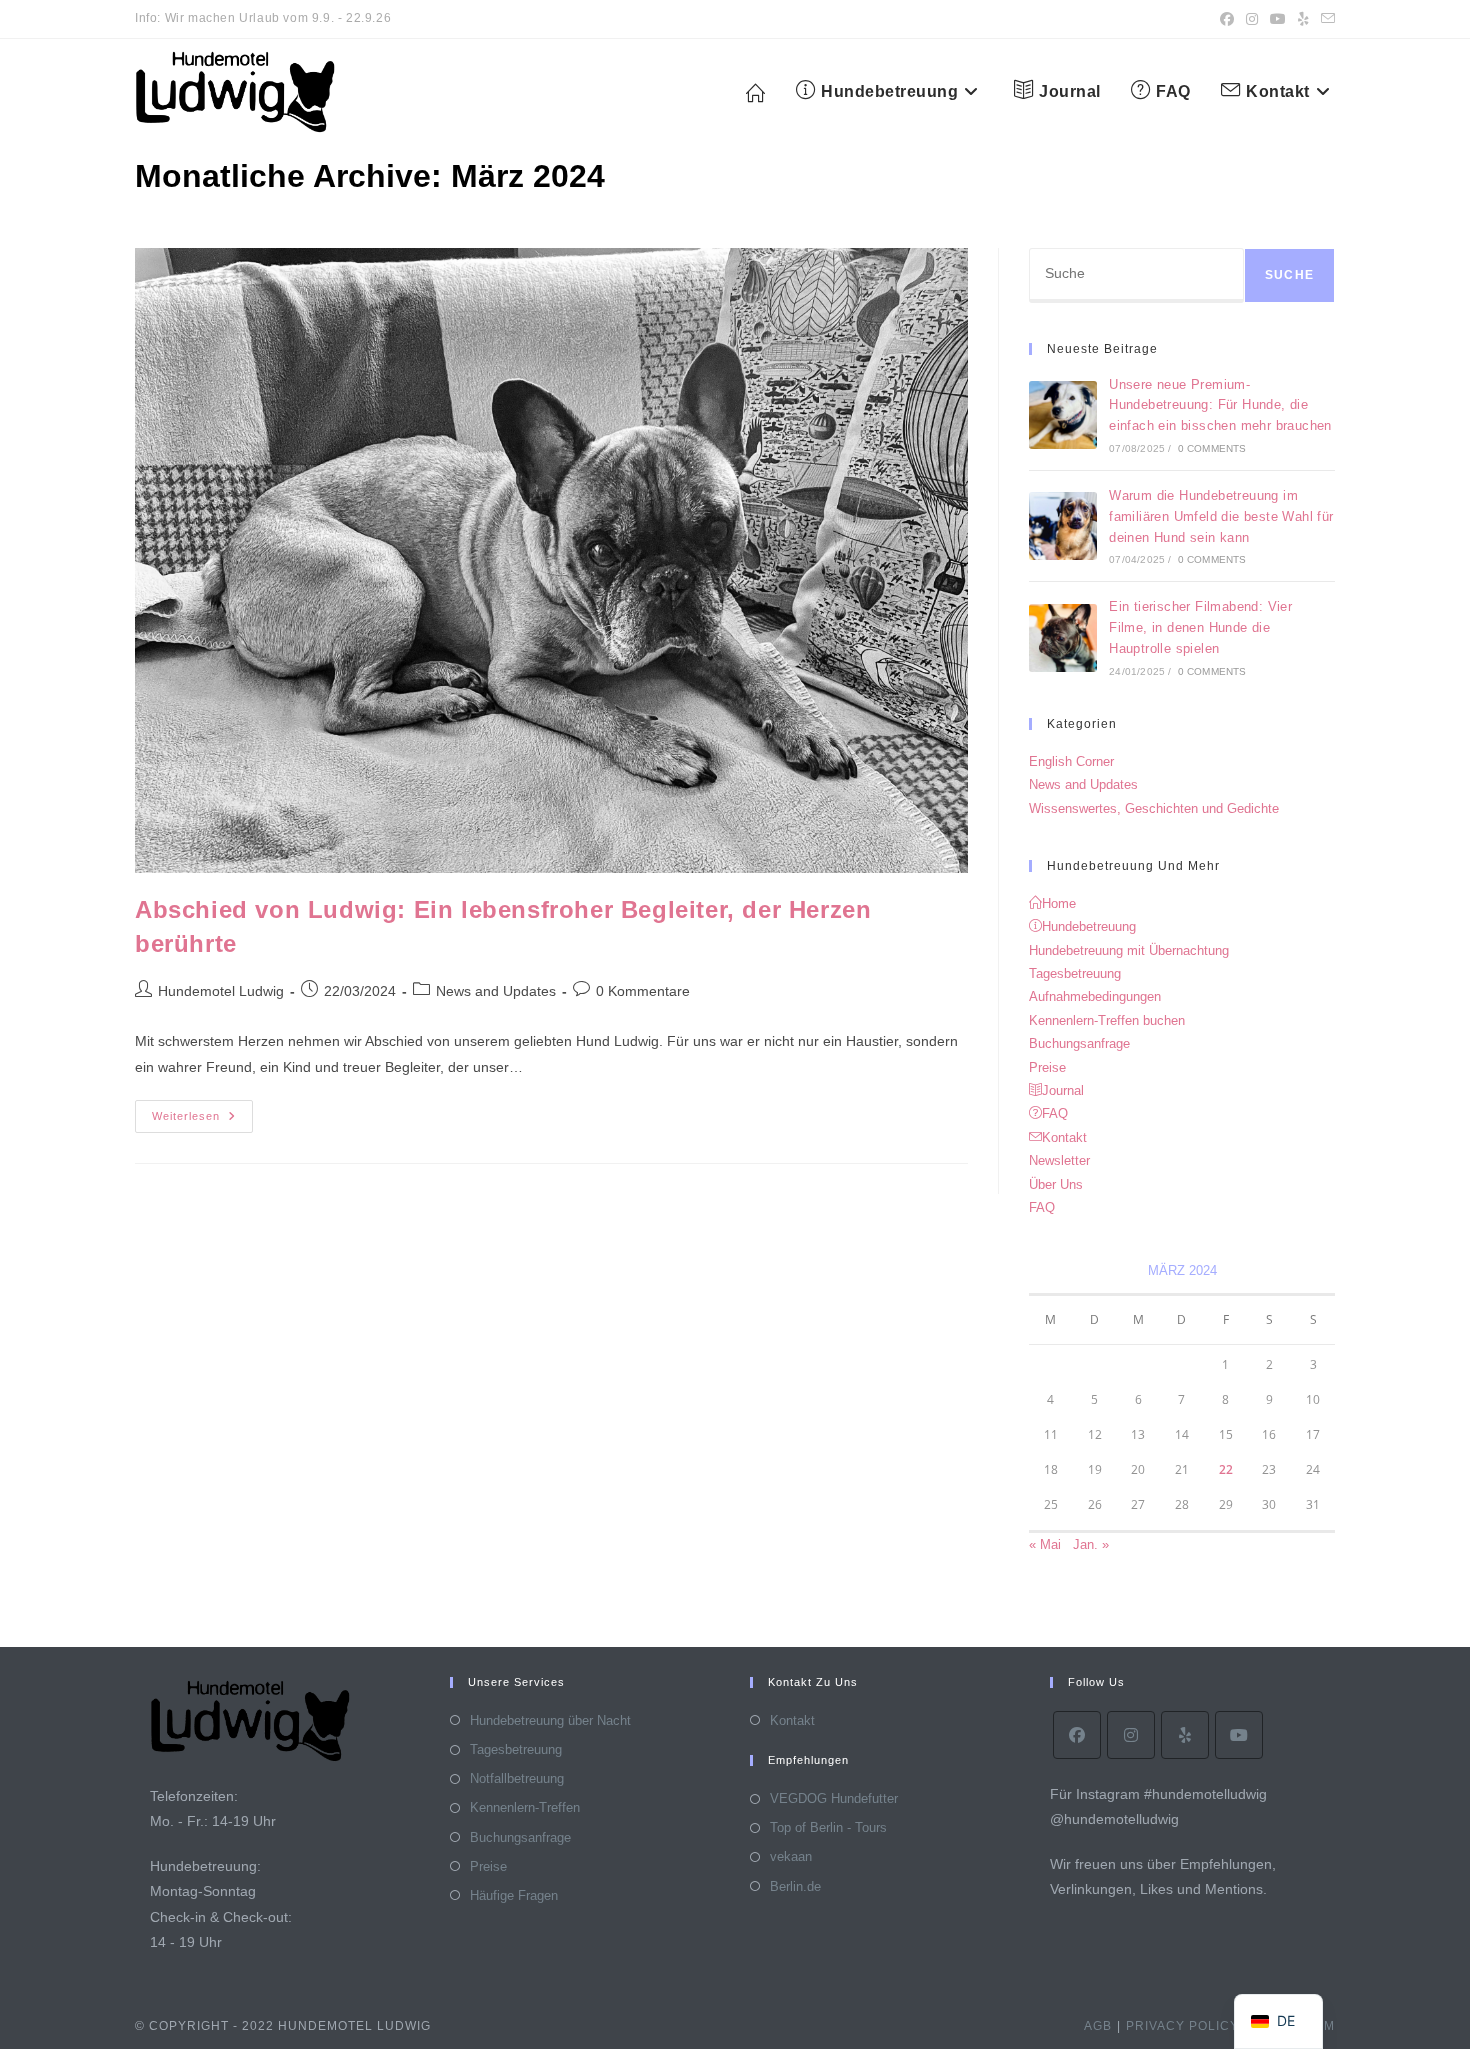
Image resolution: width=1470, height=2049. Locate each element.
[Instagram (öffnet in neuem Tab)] (1252, 19)
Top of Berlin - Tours (828, 1827)
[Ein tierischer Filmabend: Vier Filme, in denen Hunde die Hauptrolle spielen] (1063, 638)
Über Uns (1056, 1184)
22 (1226, 1469)
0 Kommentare (643, 991)
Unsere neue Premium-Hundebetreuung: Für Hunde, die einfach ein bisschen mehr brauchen (1220, 405)
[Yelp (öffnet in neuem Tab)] (1303, 19)
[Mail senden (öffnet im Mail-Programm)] (1325, 19)
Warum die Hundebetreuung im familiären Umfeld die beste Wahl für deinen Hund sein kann (1221, 516)
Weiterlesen (202, 1121)
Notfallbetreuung (517, 1778)
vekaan (791, 1856)
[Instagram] (1131, 1735)
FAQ (1042, 1207)
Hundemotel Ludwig (221, 991)
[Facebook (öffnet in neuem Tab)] (1227, 19)
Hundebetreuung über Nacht (550, 1720)
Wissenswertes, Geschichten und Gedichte (1154, 808)
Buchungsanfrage (1079, 1043)
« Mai (1045, 1544)
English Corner (1071, 761)
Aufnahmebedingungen (1095, 996)
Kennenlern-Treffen (525, 1807)
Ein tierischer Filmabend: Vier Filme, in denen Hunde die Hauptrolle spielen (1200, 627)
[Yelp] (1185, 1735)
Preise (1047, 1067)
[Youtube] (1239, 1735)
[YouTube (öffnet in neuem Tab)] (1278, 19)
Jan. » (1091, 1544)
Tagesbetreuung (1075, 973)
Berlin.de (795, 1886)
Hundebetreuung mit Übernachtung (1129, 950)
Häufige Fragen (514, 1895)
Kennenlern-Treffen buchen (1107, 1020)
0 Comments (1212, 448)
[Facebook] (1077, 1735)
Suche (1289, 275)
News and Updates (496, 991)
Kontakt (792, 1720)
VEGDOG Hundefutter (834, 1798)
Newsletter (1059, 1160)
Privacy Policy (1182, 2026)
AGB (1098, 2026)
